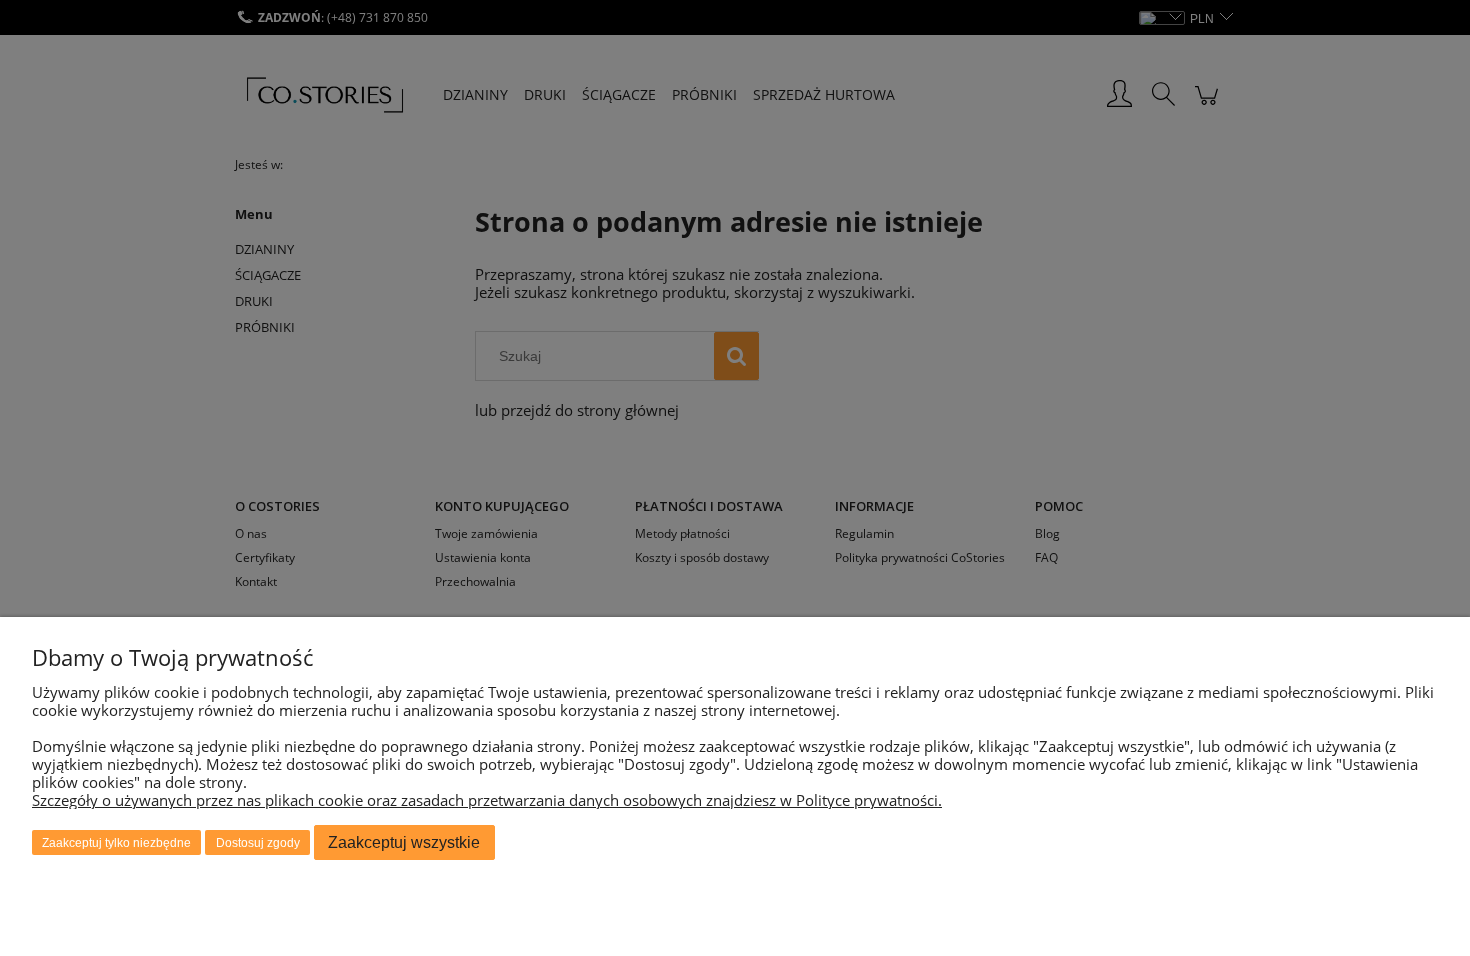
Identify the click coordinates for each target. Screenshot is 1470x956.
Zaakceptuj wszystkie (404, 842)
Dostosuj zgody (258, 843)
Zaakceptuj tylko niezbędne (116, 843)
